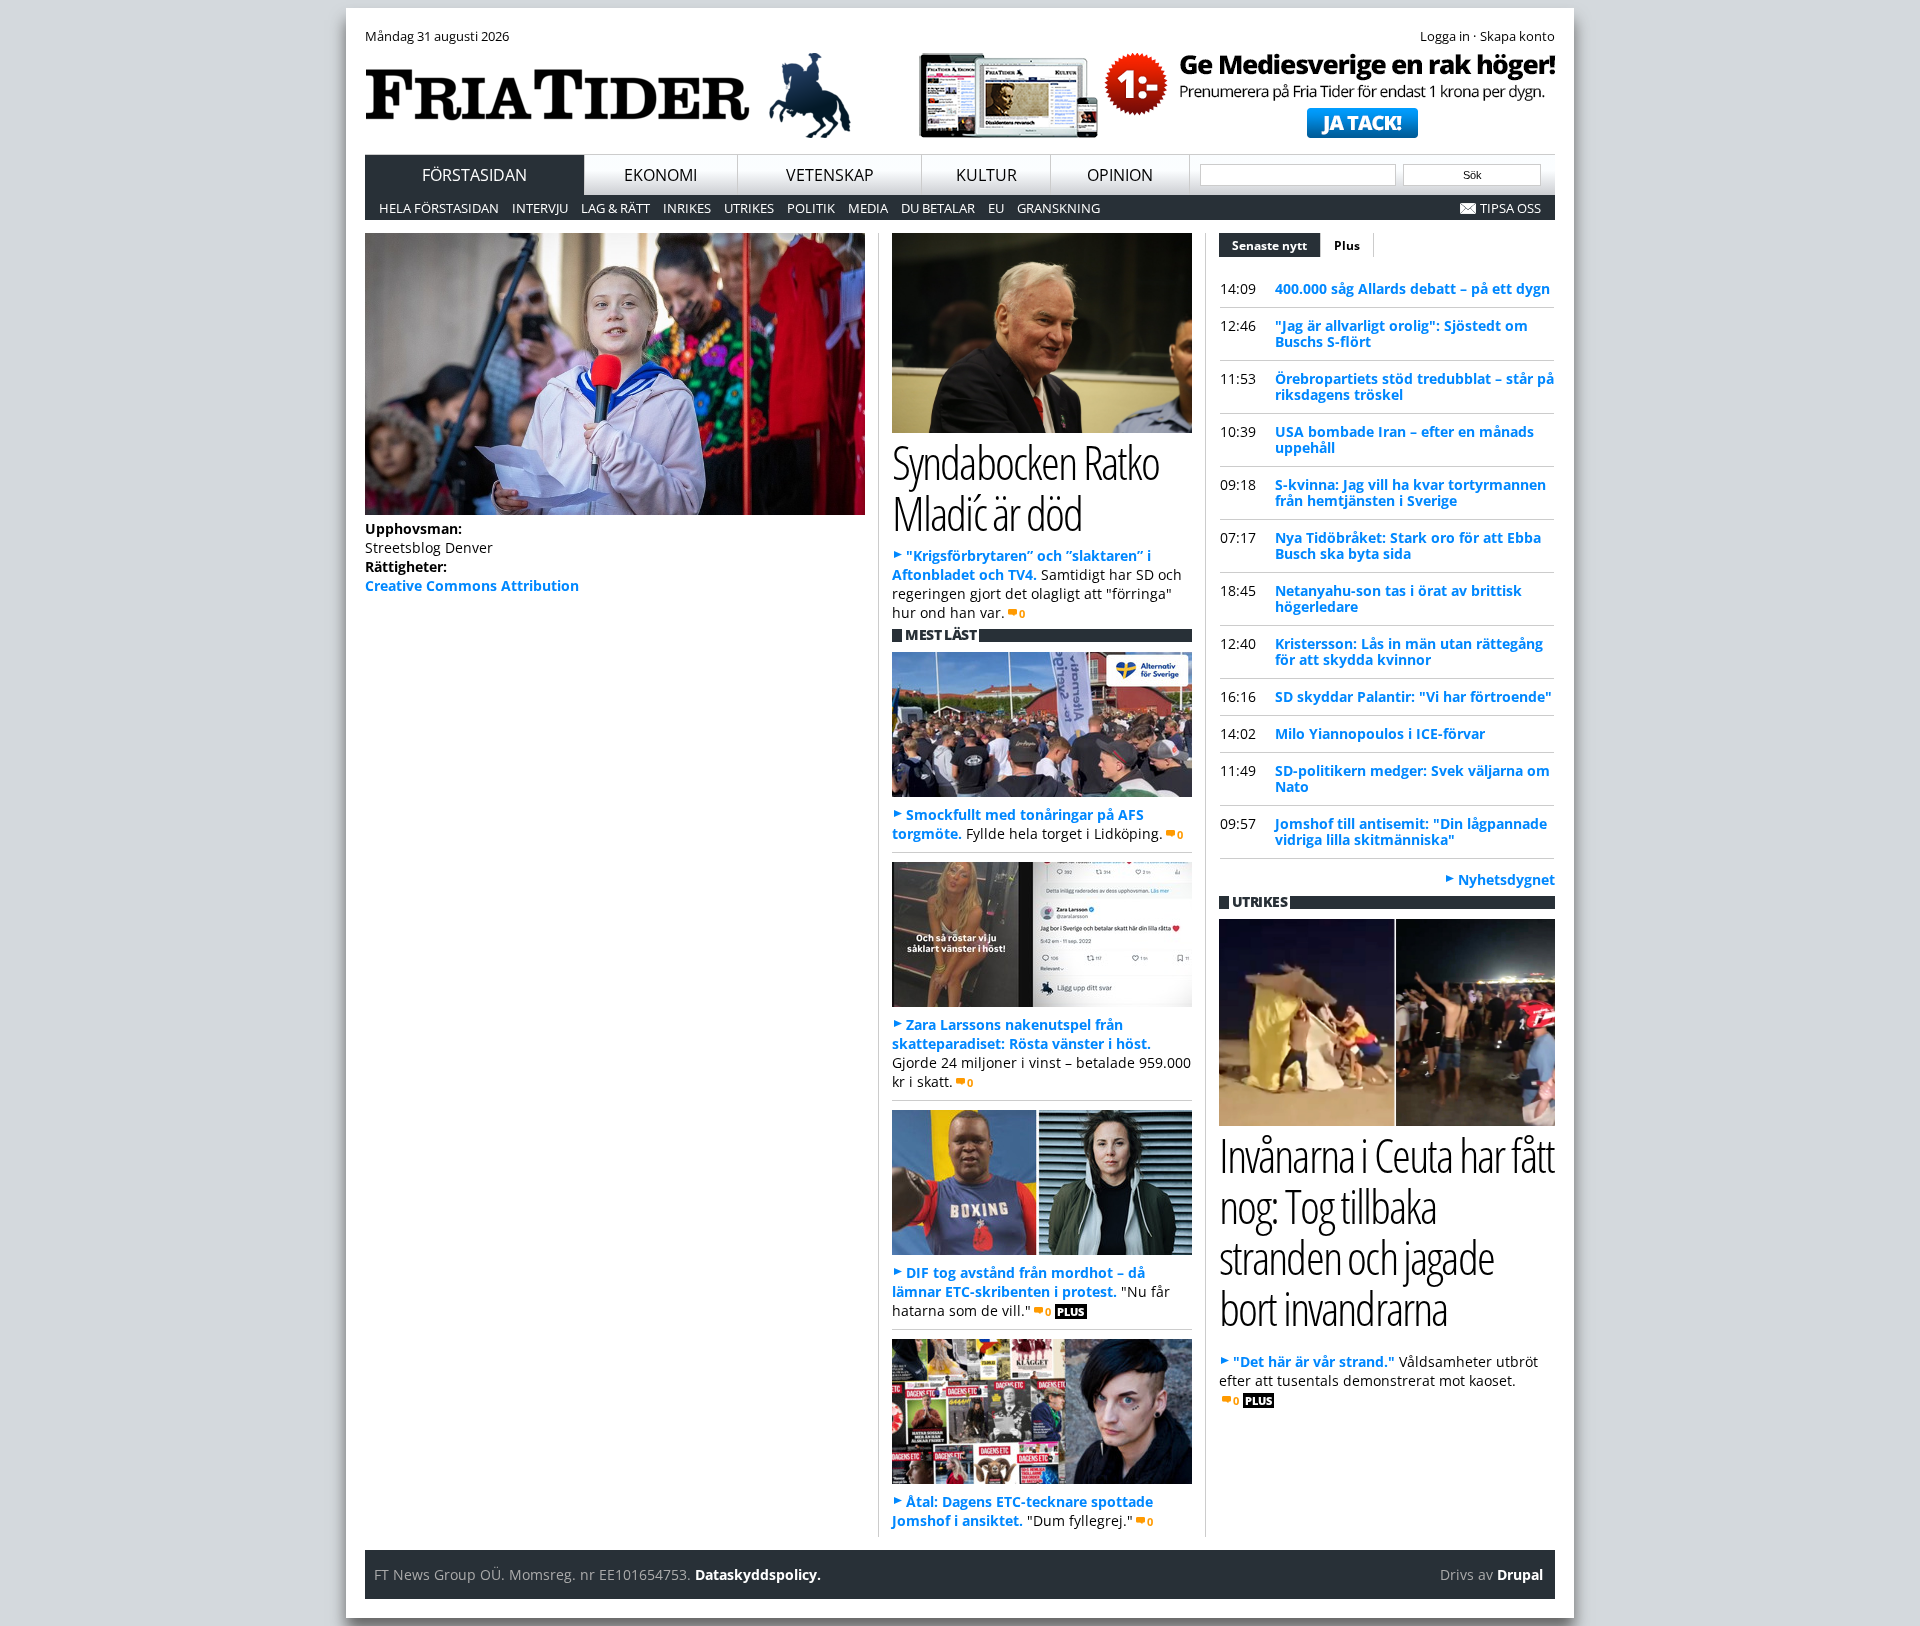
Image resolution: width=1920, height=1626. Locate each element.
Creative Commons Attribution (472, 585)
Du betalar (938, 208)
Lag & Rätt (615, 208)
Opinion (1120, 175)
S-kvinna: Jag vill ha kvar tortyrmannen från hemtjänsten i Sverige (1410, 492)
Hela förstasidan (439, 208)
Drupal (1520, 1574)
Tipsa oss (1510, 208)
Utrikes (749, 208)
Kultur (986, 175)
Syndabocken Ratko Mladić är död (1025, 487)
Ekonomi (660, 175)
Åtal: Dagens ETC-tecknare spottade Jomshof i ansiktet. (1022, 1511)
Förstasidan (474, 175)
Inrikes (687, 208)
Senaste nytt (1276, 245)
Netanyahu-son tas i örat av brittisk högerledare (1398, 598)
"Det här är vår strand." (1314, 1361)
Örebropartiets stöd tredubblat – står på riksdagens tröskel (1414, 386)
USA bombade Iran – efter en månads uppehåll (1404, 439)
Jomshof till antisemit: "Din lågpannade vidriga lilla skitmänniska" (1411, 831)
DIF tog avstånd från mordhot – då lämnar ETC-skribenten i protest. (1018, 1282)
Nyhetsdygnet (1506, 879)
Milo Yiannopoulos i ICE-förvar (1380, 733)
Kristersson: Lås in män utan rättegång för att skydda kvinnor (1409, 651)
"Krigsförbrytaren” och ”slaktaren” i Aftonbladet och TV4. (1021, 565)
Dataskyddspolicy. (758, 1574)
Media (868, 208)
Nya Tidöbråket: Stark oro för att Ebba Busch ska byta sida (1408, 545)
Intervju (540, 208)
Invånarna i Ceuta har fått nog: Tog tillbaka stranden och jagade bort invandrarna (1386, 1230)
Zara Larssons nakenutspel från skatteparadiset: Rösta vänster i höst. (1021, 1034)
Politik (811, 208)
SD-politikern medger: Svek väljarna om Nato (1412, 778)
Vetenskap (830, 175)
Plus (1347, 245)
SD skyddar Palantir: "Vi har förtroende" (1413, 696)
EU (996, 208)
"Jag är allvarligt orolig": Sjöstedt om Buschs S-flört (1401, 333)
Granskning (1058, 208)
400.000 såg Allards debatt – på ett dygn (1412, 288)
